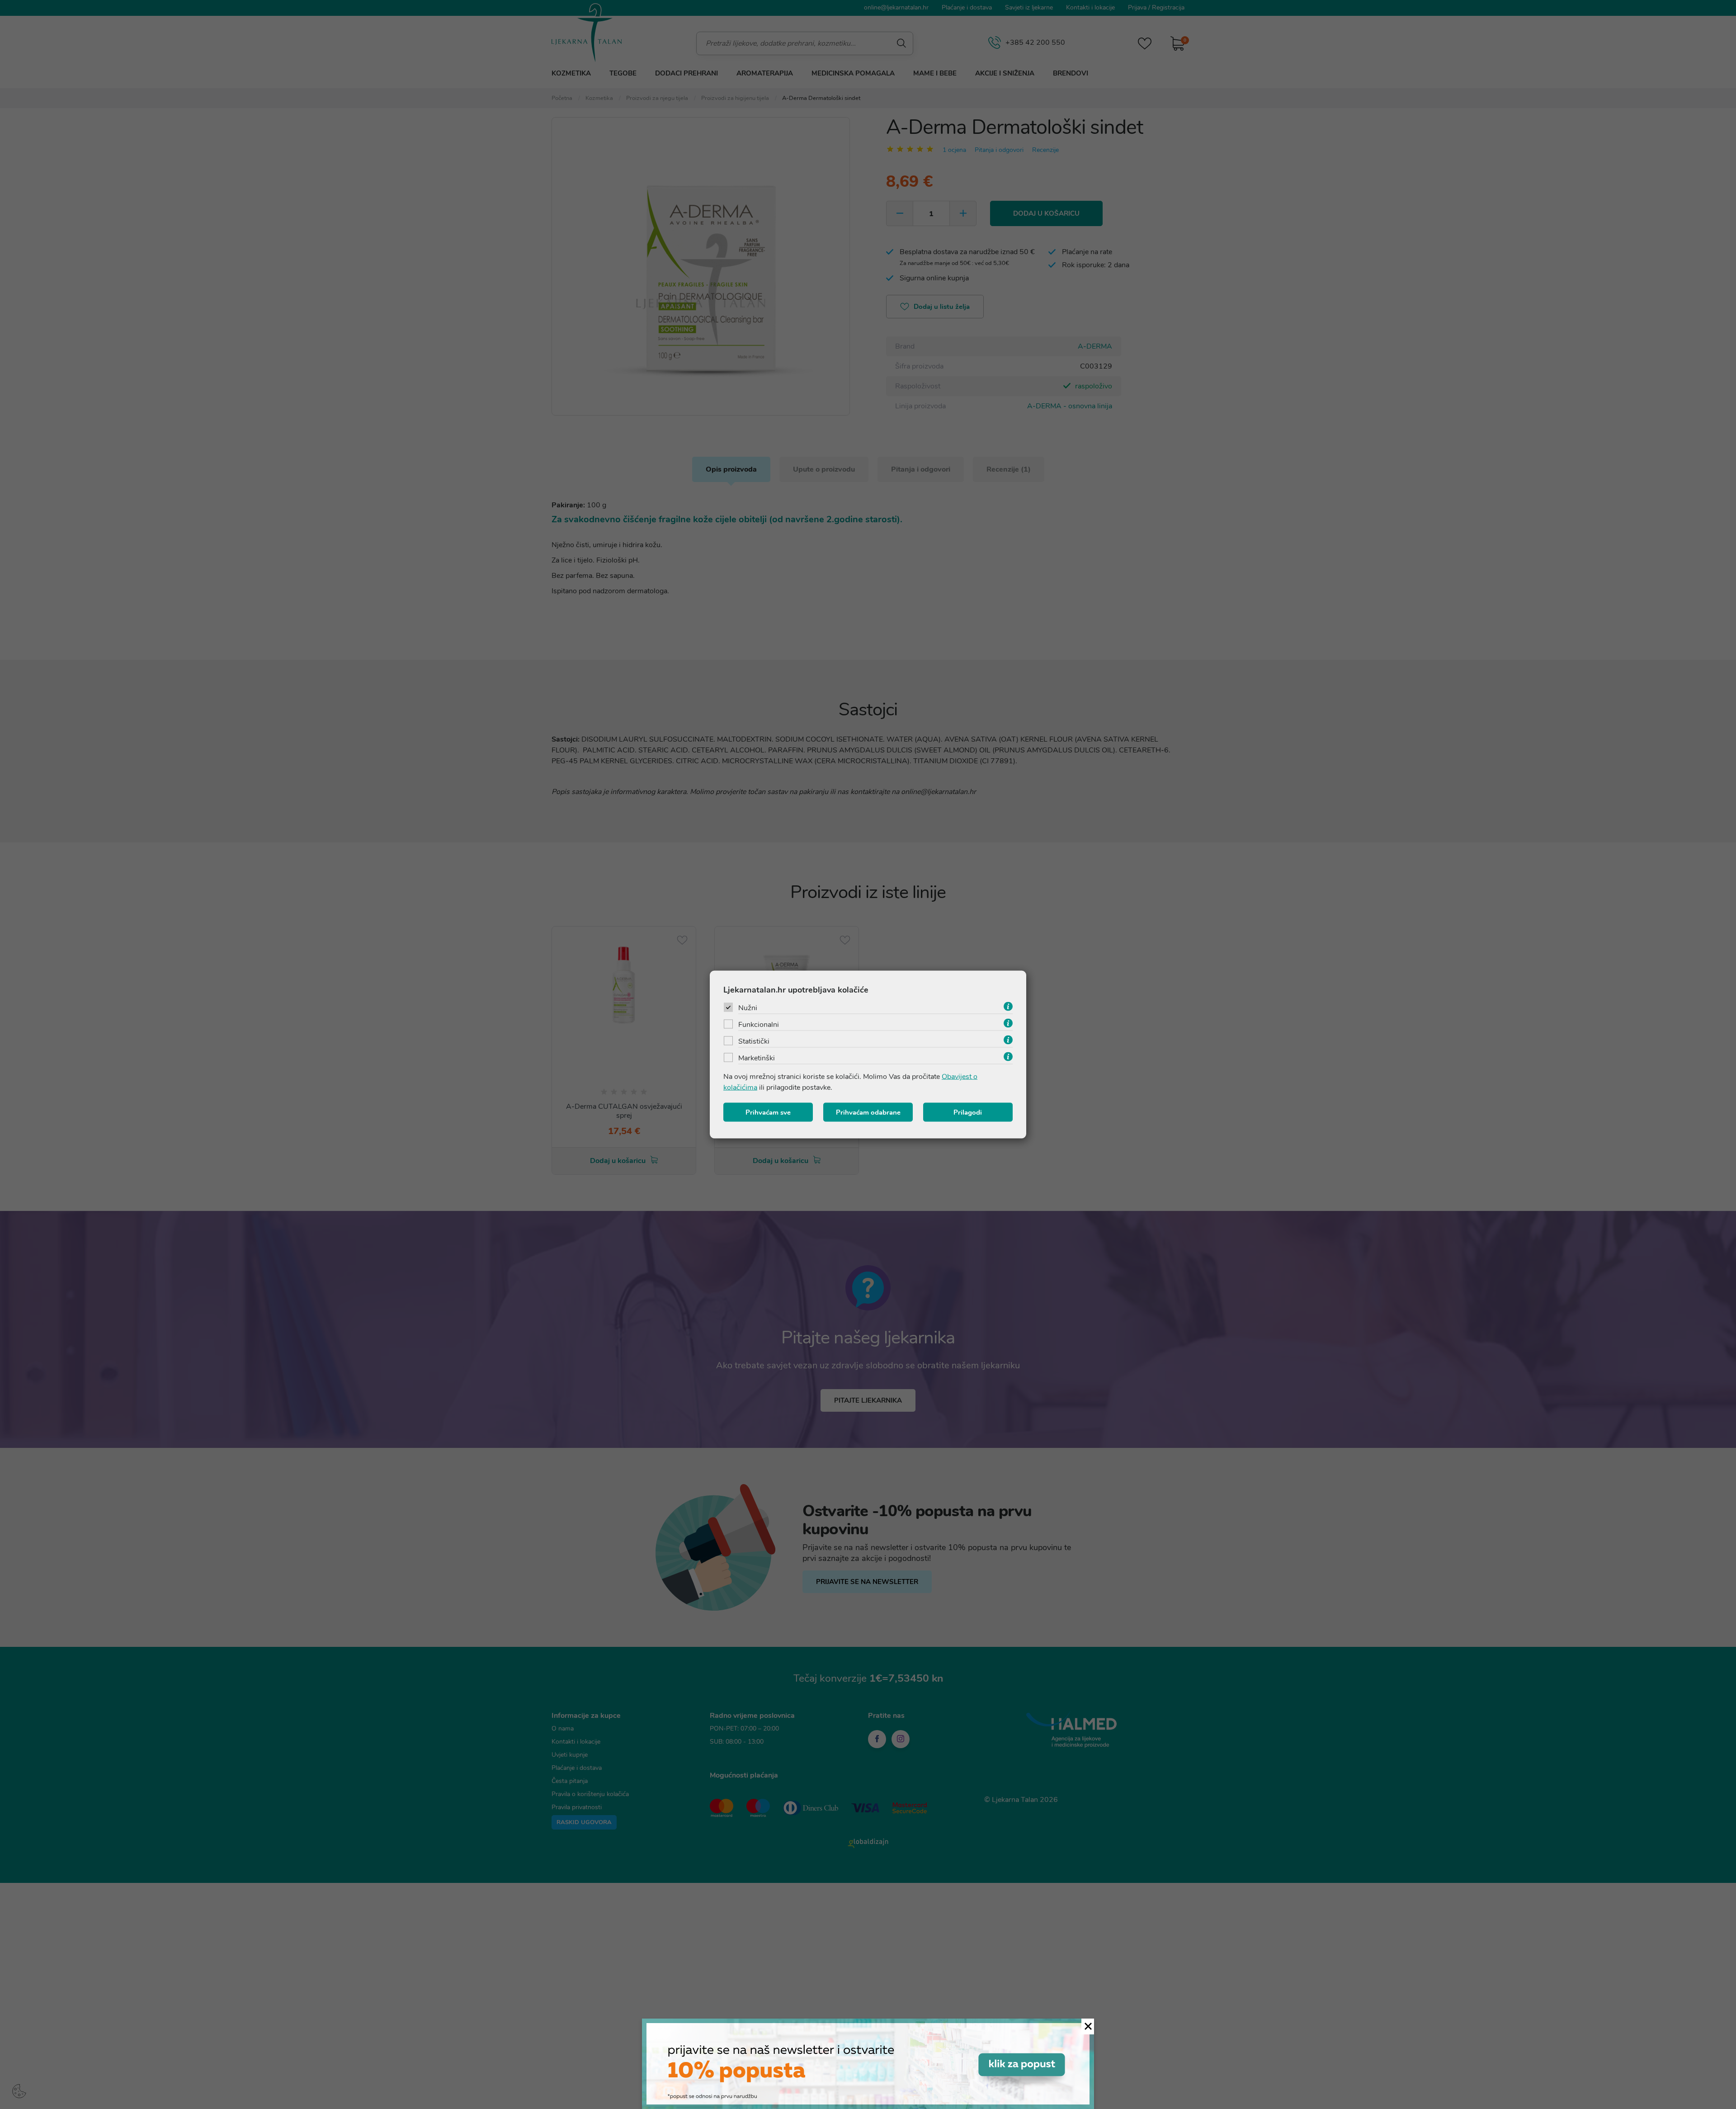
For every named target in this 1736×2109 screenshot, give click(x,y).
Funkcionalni (759, 1025)
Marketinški (757, 1058)
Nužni (748, 1008)
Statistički (754, 1041)
